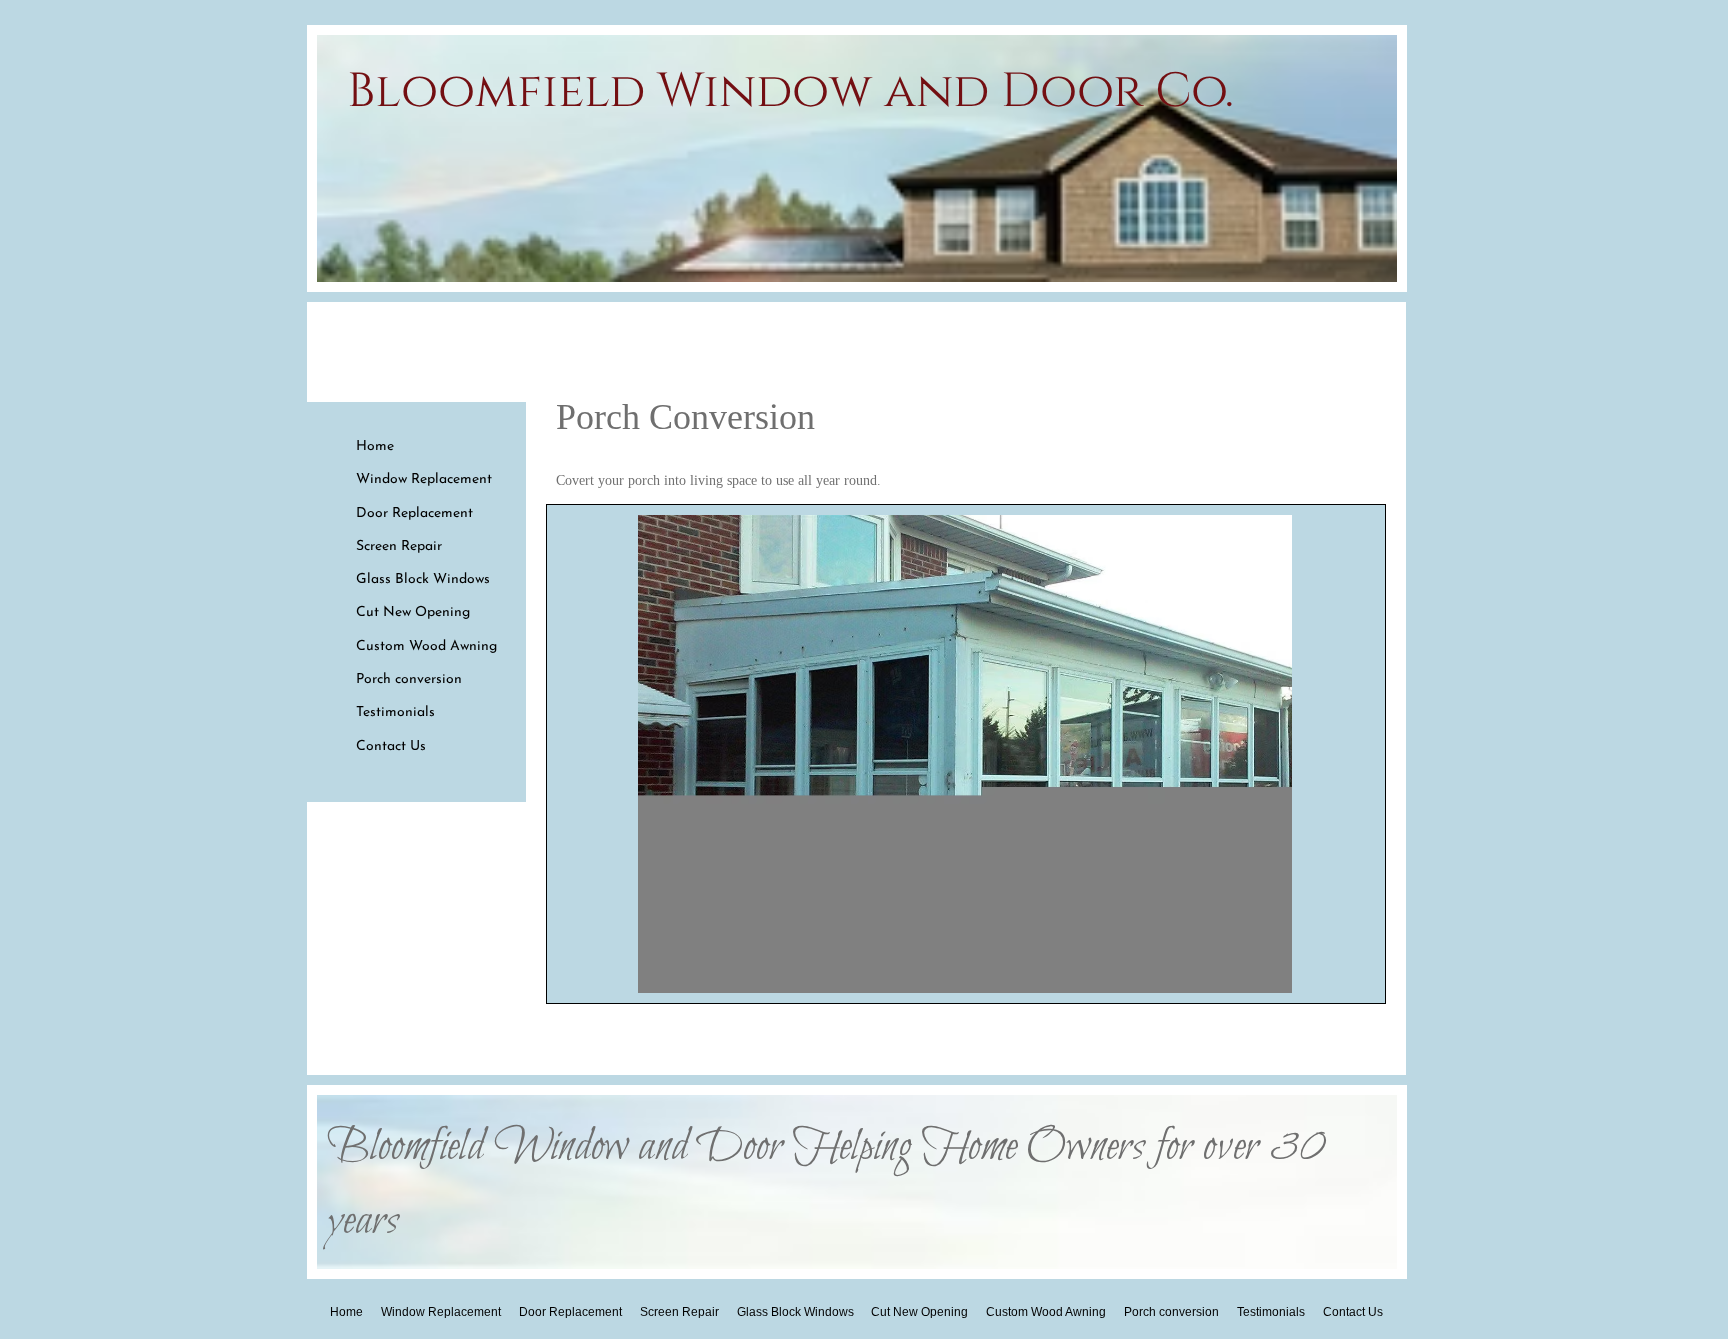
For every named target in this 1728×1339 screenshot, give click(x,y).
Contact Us (391, 746)
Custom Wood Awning (426, 646)
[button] (965, 754)
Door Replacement (414, 513)
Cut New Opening (413, 612)
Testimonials (395, 712)
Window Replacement (424, 479)
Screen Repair (399, 546)
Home (375, 446)
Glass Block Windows (423, 579)
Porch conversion (409, 679)
